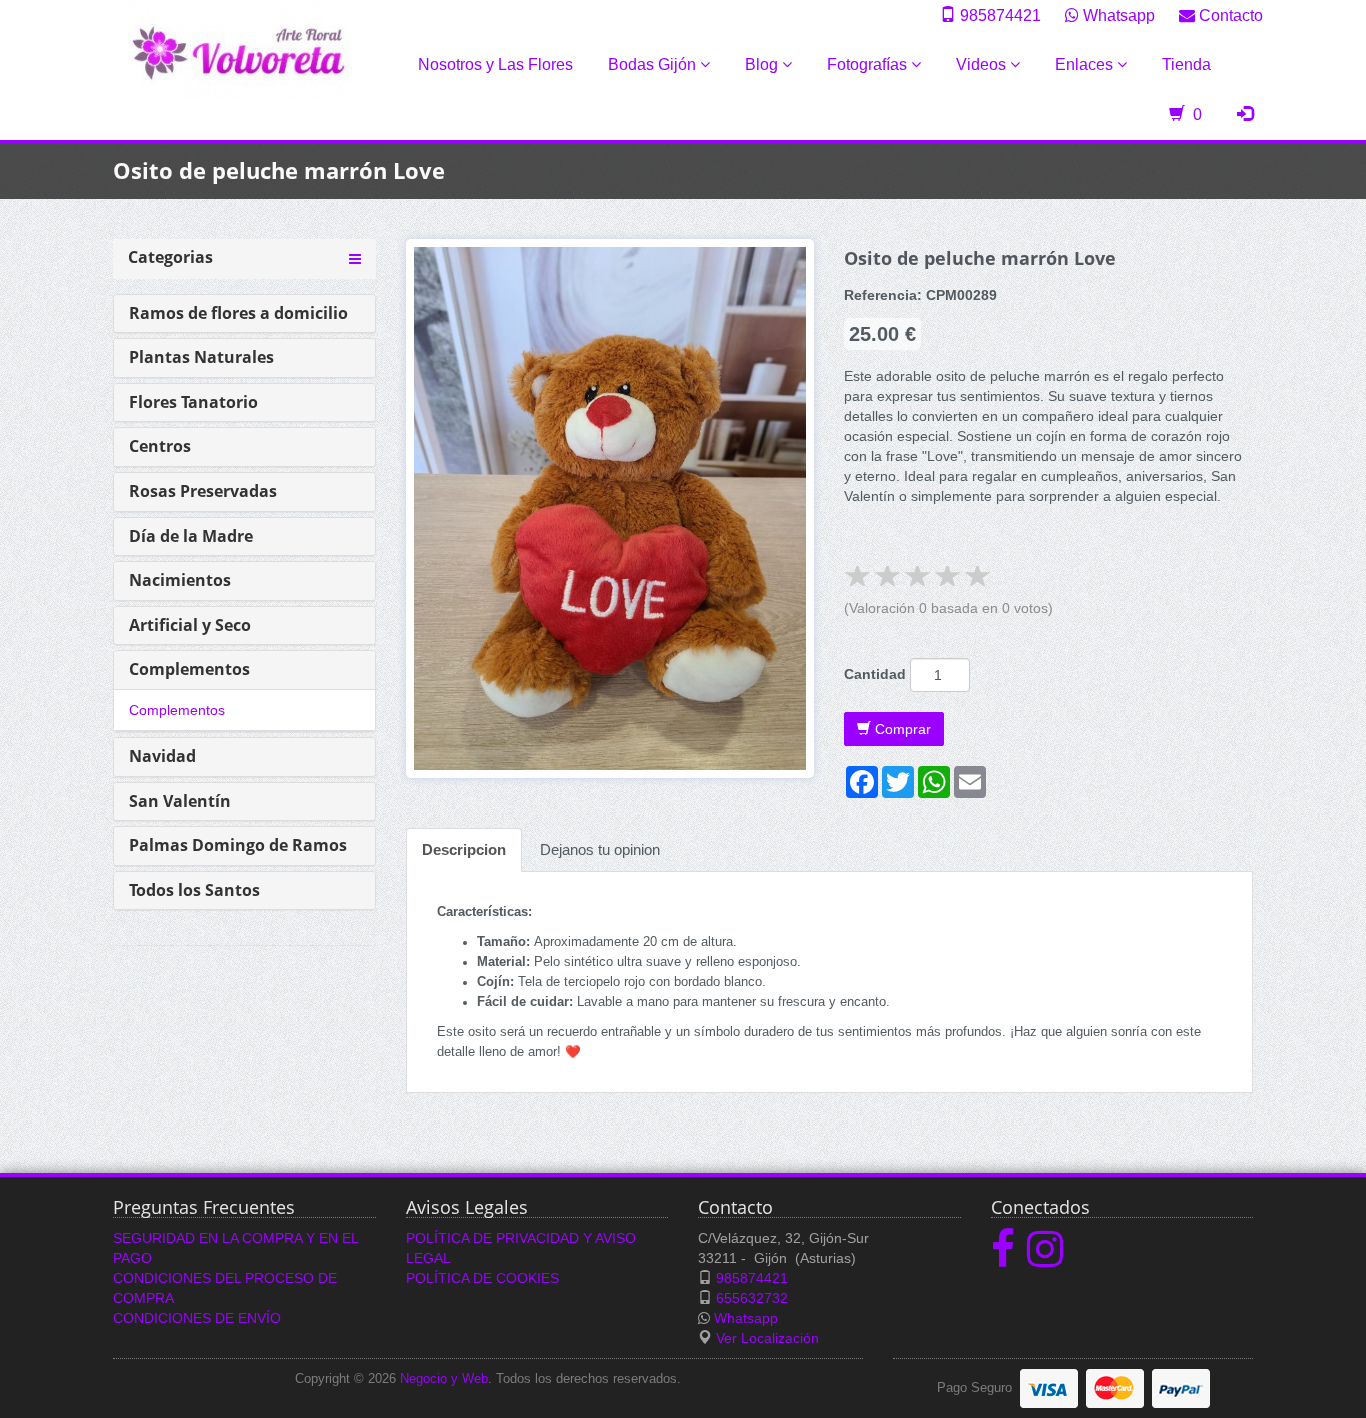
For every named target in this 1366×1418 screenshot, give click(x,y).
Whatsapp (1117, 15)
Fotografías (869, 64)
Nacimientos (180, 580)
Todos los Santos (194, 890)
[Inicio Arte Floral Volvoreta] (238, 49)
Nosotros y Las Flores (495, 64)
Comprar (901, 729)
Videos (983, 64)
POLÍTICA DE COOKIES (482, 1278)
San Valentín (180, 801)
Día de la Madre (191, 536)
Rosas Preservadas (203, 491)
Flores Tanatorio (193, 402)
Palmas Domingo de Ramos (238, 845)
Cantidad (875, 674)
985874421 (998, 15)
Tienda (1186, 64)
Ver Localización (767, 1338)
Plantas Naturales (201, 357)
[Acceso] (1245, 115)
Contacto (1229, 15)
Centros (160, 446)
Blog (763, 64)
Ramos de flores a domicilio (238, 313)
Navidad (162, 756)
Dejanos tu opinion (600, 849)
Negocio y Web (444, 1379)
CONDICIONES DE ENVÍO (197, 1318)
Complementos (189, 669)
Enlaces (1086, 64)
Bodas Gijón (654, 64)
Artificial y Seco (190, 625)
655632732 (752, 1298)
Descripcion (464, 849)
